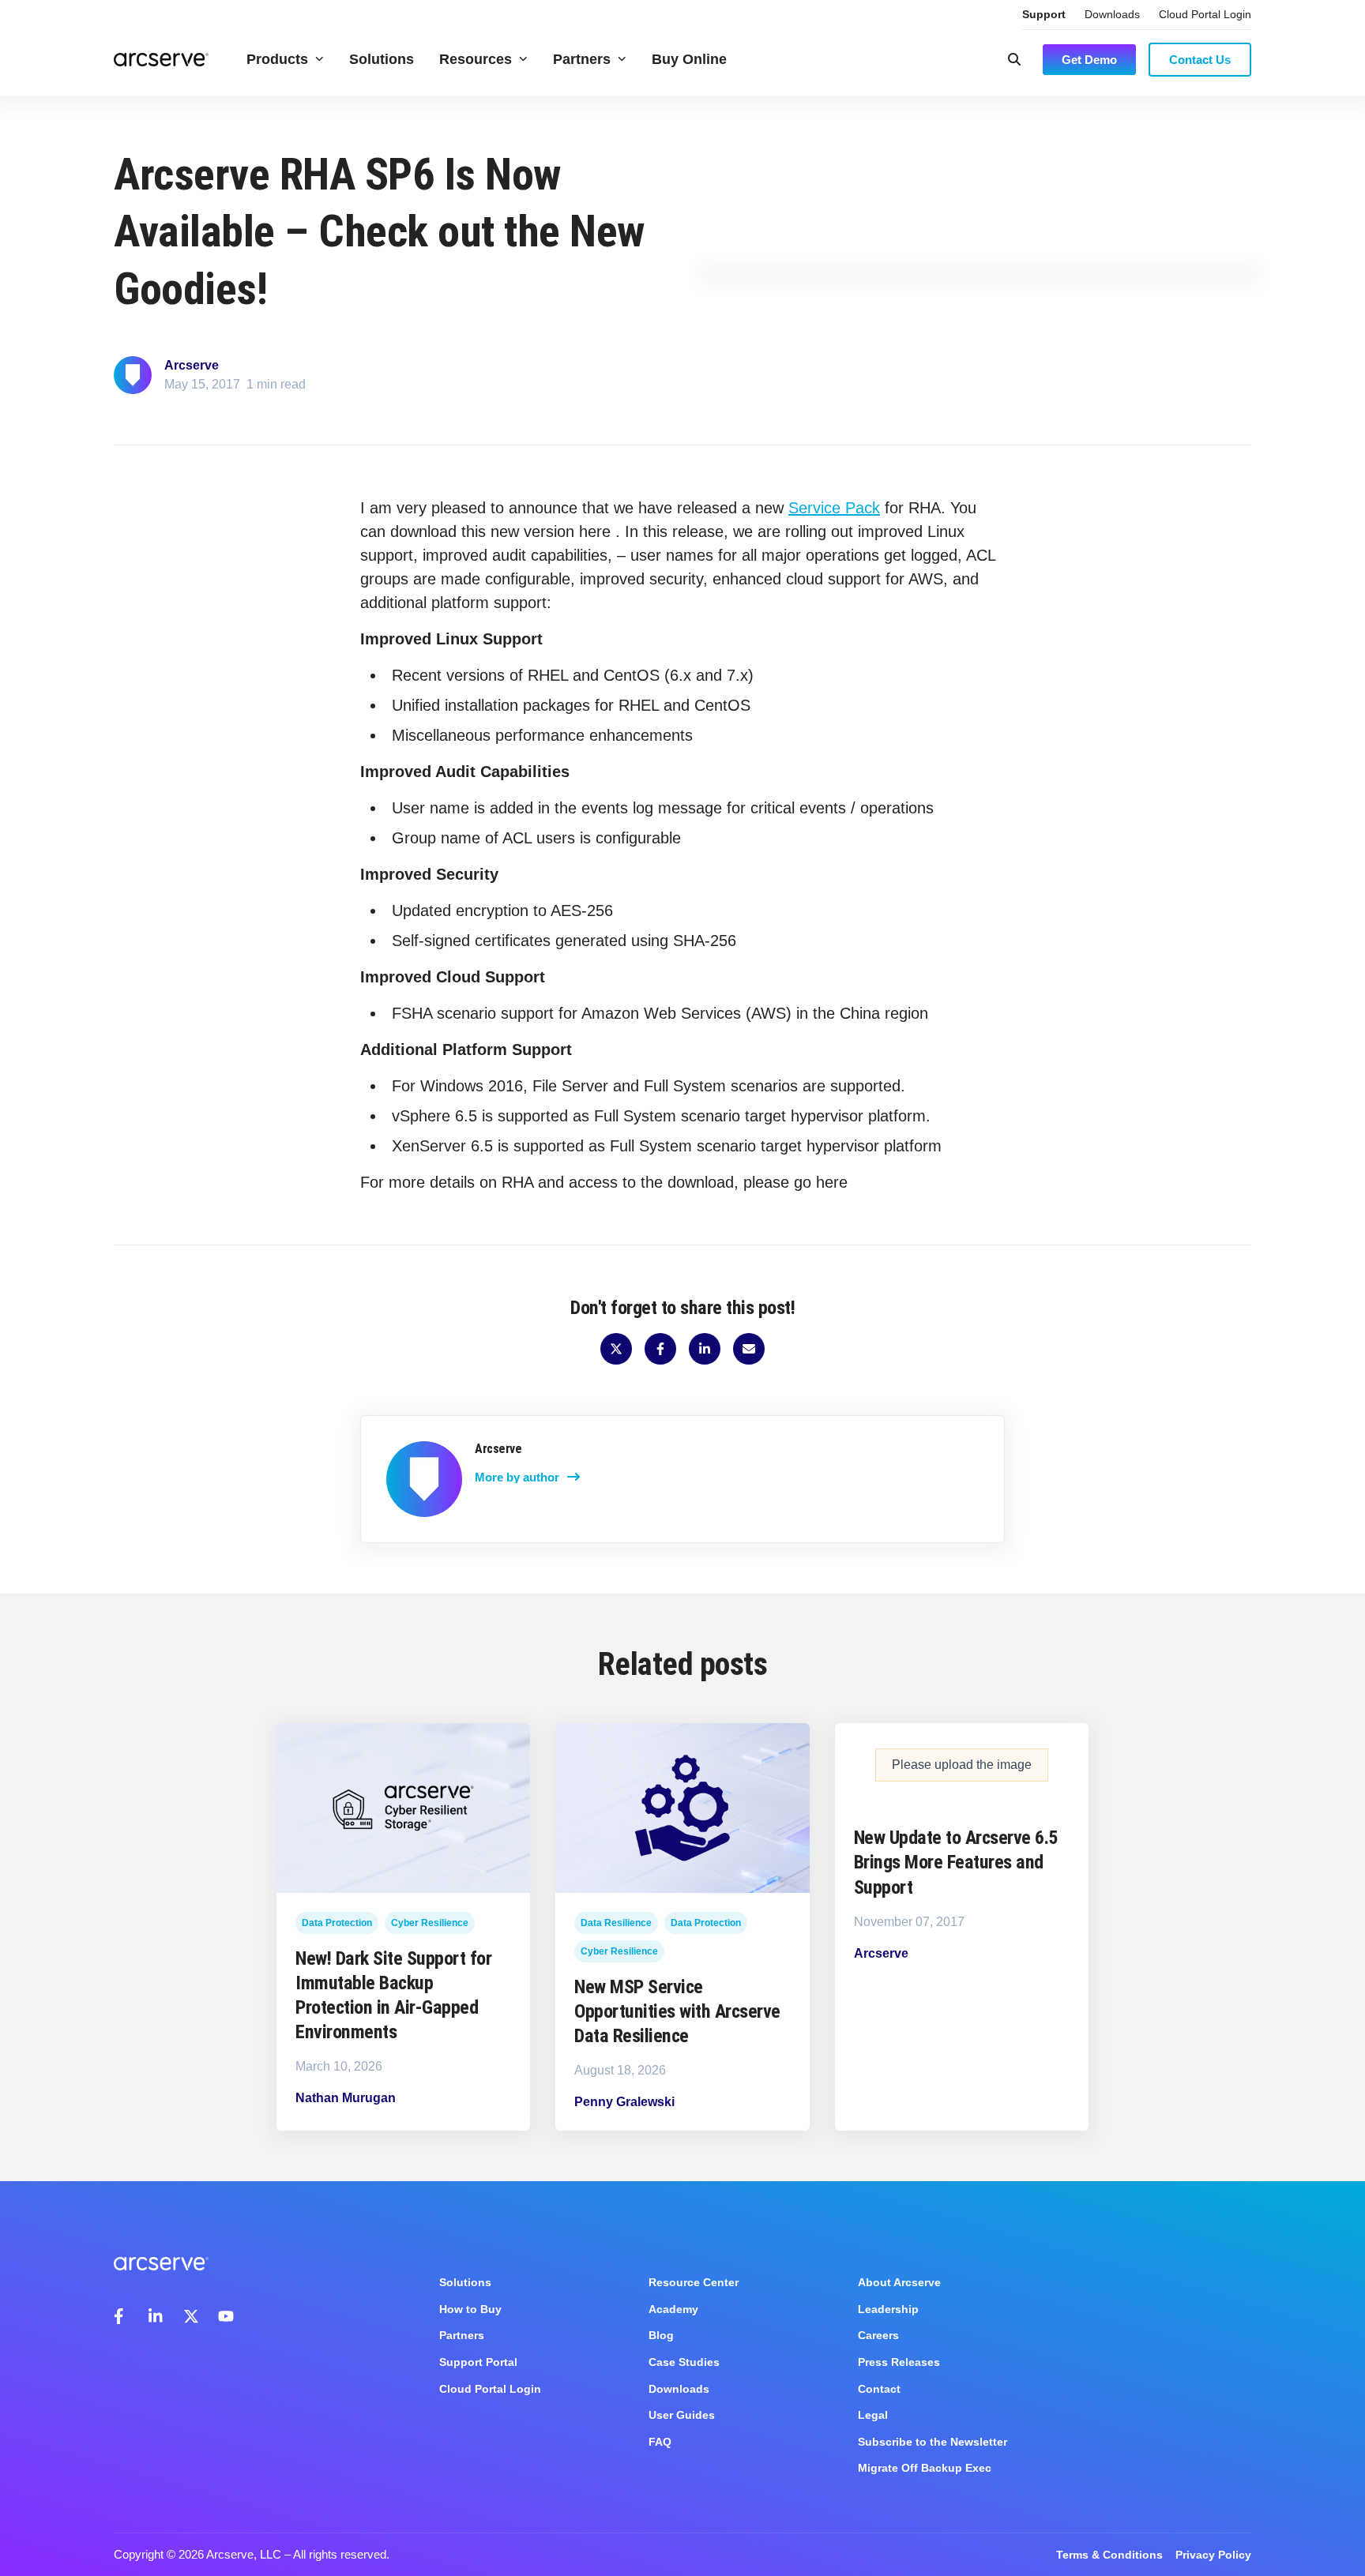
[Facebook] (122, 2316)
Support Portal (478, 2362)
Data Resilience (616, 1923)
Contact (879, 2389)
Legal (873, 2415)
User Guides (682, 2415)
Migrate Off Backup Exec (925, 2468)
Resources (476, 59)
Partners (582, 59)
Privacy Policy (1213, 2555)
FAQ (660, 2442)
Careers (878, 2335)
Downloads (1112, 14)
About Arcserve (899, 2282)
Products (277, 59)
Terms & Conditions (1109, 2555)
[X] (191, 2316)
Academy (673, 2309)
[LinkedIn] (156, 2316)
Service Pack (834, 508)
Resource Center (694, 2282)
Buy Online (689, 59)
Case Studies (684, 2362)
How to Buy (470, 2309)
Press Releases (899, 2362)
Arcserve (192, 365)
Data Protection (337, 1923)
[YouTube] (226, 2316)
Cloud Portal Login (1205, 14)
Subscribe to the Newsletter (933, 2442)
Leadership (888, 2309)
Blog (661, 2335)
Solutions (382, 59)
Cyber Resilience (430, 1923)
